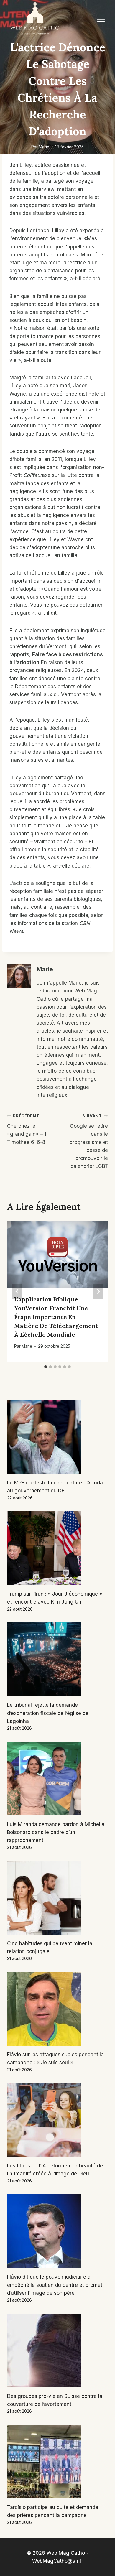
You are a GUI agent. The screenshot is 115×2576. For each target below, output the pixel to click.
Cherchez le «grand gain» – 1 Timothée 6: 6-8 (27, 1129)
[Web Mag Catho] (35, 19)
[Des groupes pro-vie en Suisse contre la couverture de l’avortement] (57, 2351)
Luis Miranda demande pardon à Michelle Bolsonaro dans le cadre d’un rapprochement (56, 1832)
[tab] (46, 1367)
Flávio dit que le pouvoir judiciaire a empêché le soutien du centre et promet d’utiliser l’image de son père (55, 2285)
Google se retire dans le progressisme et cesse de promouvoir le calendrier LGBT (89, 1141)
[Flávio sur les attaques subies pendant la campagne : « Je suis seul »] (57, 2009)
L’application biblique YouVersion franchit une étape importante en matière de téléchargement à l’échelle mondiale (56, 1317)
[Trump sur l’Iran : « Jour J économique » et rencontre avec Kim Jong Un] (57, 1548)
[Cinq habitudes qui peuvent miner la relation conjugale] (57, 1898)
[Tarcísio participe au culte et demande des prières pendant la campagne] (57, 2462)
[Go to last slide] (17, 1291)
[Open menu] (101, 19)
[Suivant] (98, 1291)
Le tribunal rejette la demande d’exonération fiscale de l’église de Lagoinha (48, 1713)
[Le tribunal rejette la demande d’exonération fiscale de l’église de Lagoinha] (57, 1659)
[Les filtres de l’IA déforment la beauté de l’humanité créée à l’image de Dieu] (57, 2120)
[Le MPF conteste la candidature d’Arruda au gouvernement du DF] (57, 1437)
